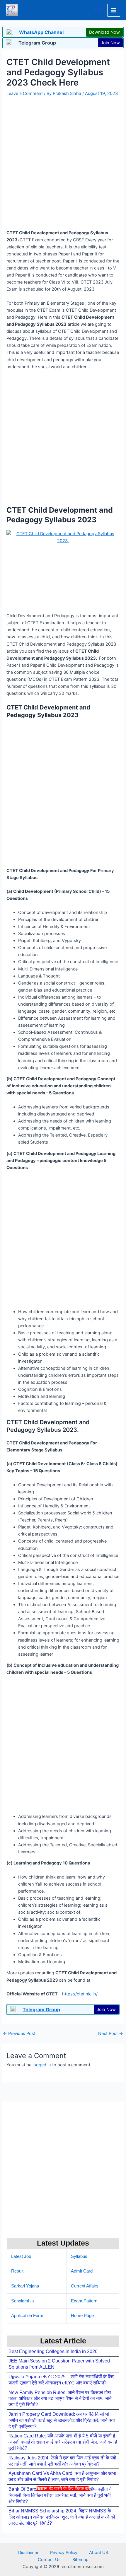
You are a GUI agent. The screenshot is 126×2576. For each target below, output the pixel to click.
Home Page (82, 2316)
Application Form (27, 2316)
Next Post (111, 2034)
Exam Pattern (84, 2301)
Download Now (104, 32)
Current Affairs (85, 2286)
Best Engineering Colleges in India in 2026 (53, 2351)
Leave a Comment (25, 93)
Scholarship (22, 2301)
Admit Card (82, 2271)
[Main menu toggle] (114, 10)
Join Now (110, 43)
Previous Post (19, 2034)
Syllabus (79, 2256)
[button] (98, 10)
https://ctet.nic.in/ (80, 1994)
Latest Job (21, 2256)
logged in (42, 2065)
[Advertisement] (63, 2533)
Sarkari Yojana (25, 2286)
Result (17, 2271)
